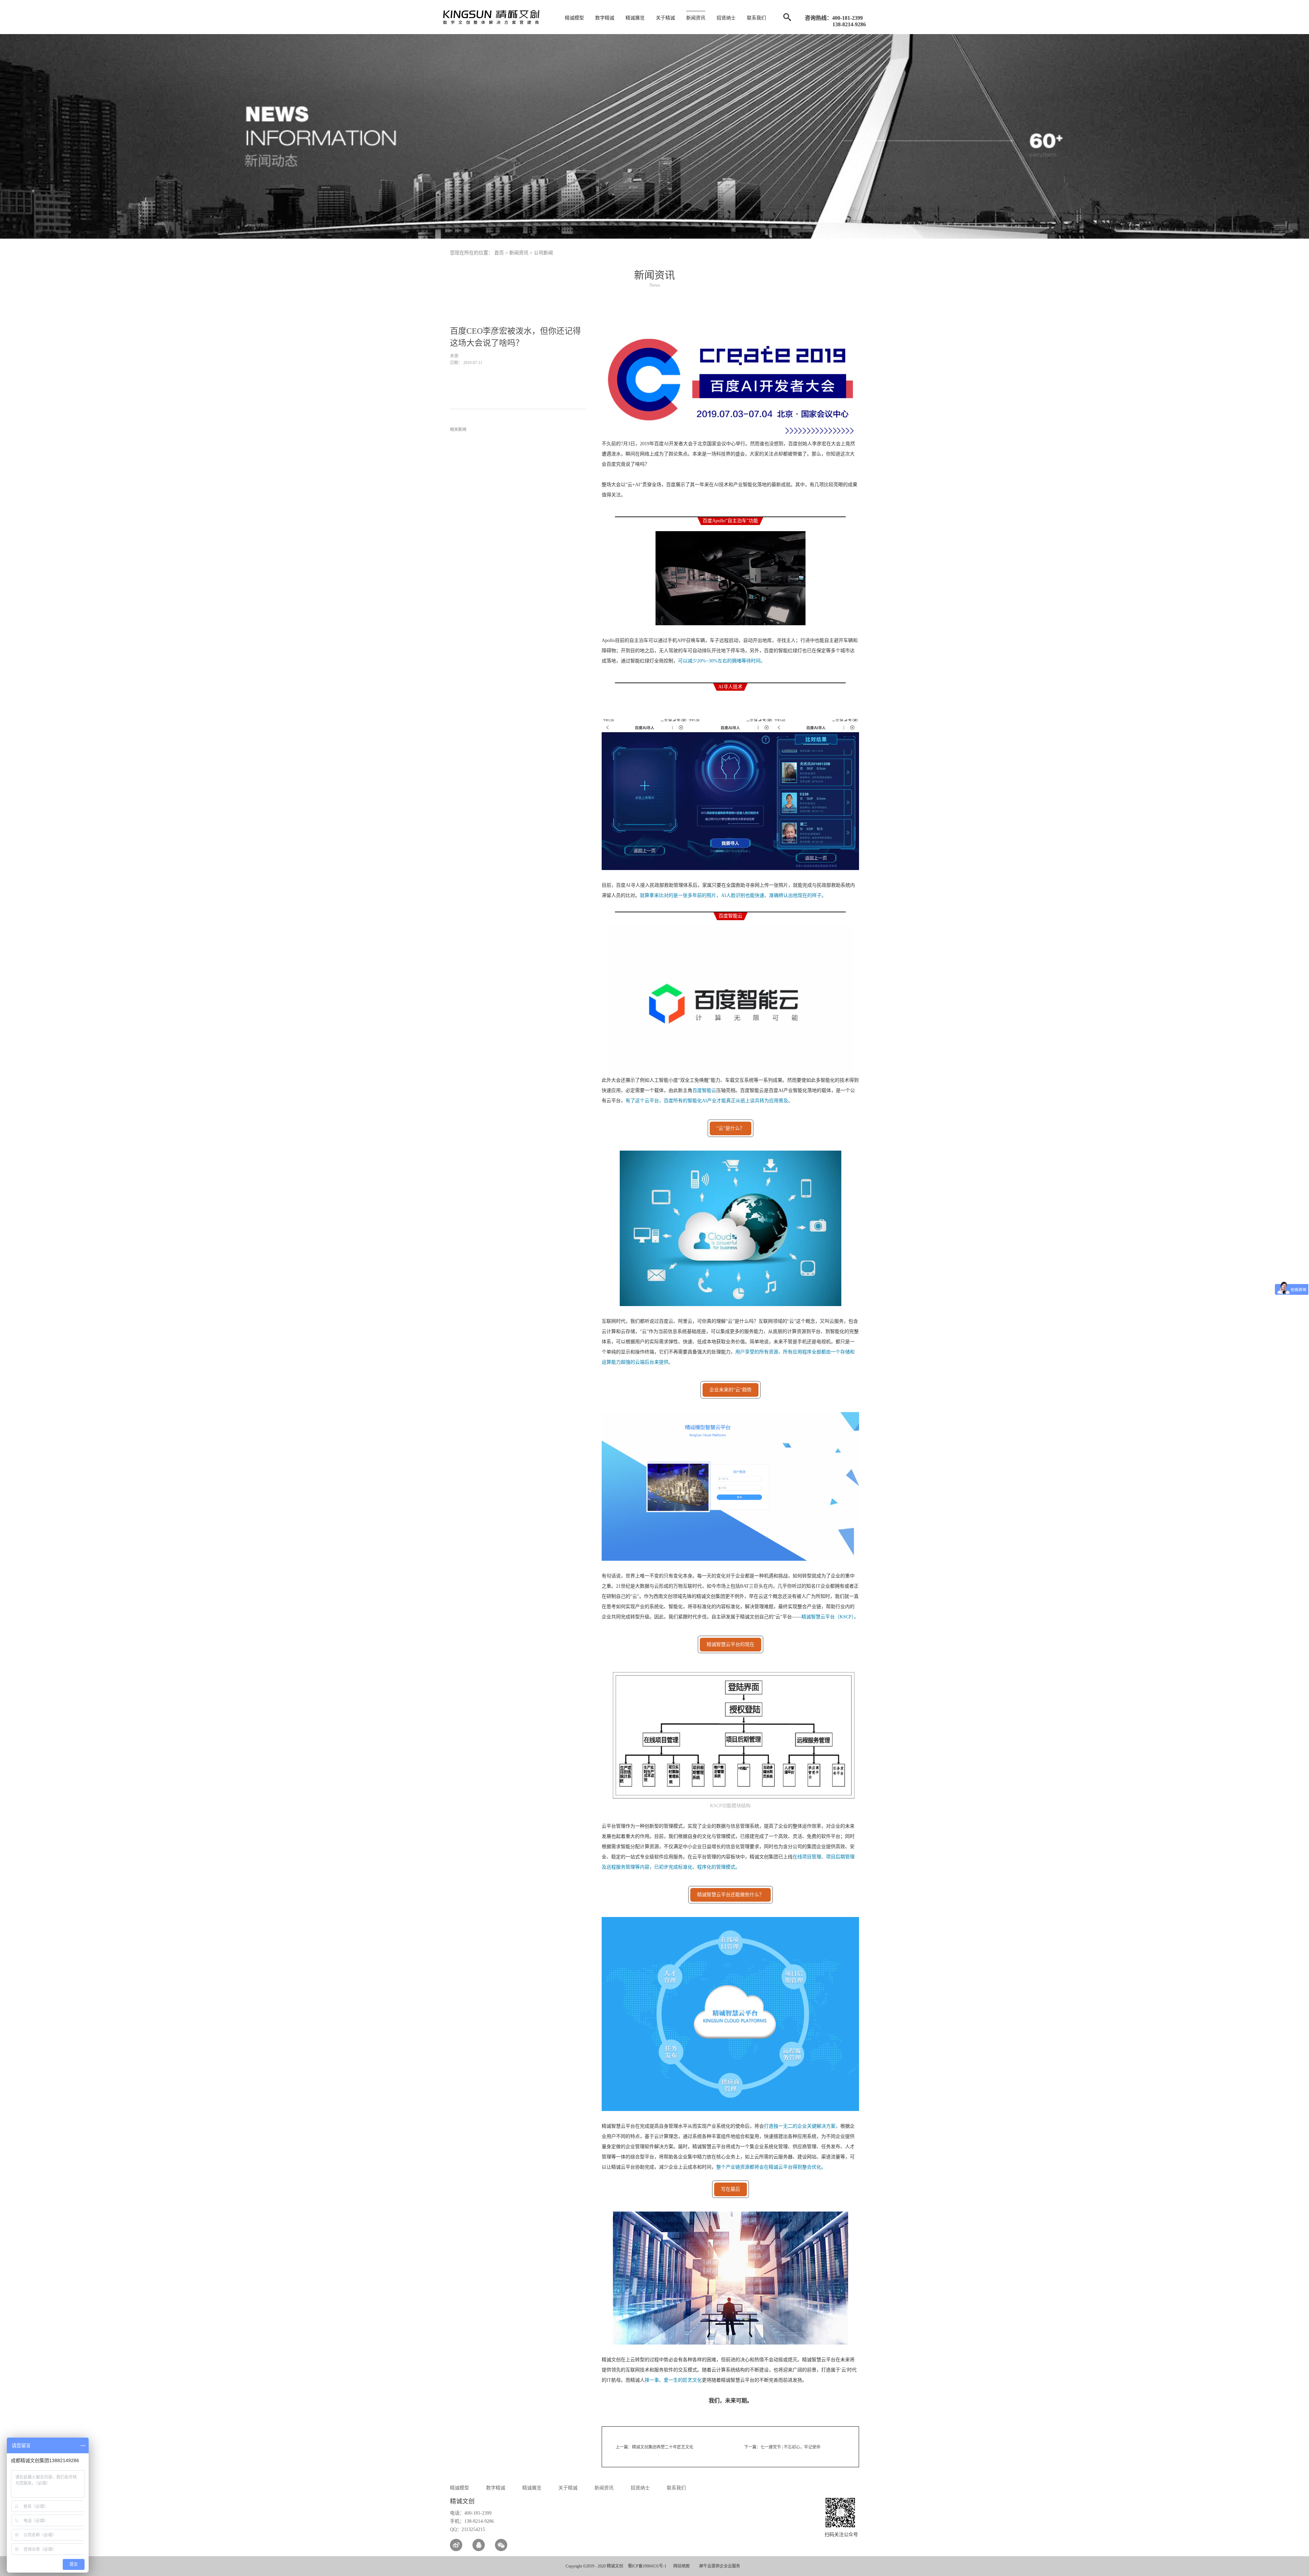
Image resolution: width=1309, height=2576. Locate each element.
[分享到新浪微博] (456, 2545)
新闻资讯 (519, 253)
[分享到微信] (501, 2545)
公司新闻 (543, 253)
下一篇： (782, 2447)
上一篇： (654, 2447)
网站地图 (680, 2566)
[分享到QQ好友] (479, 2545)
